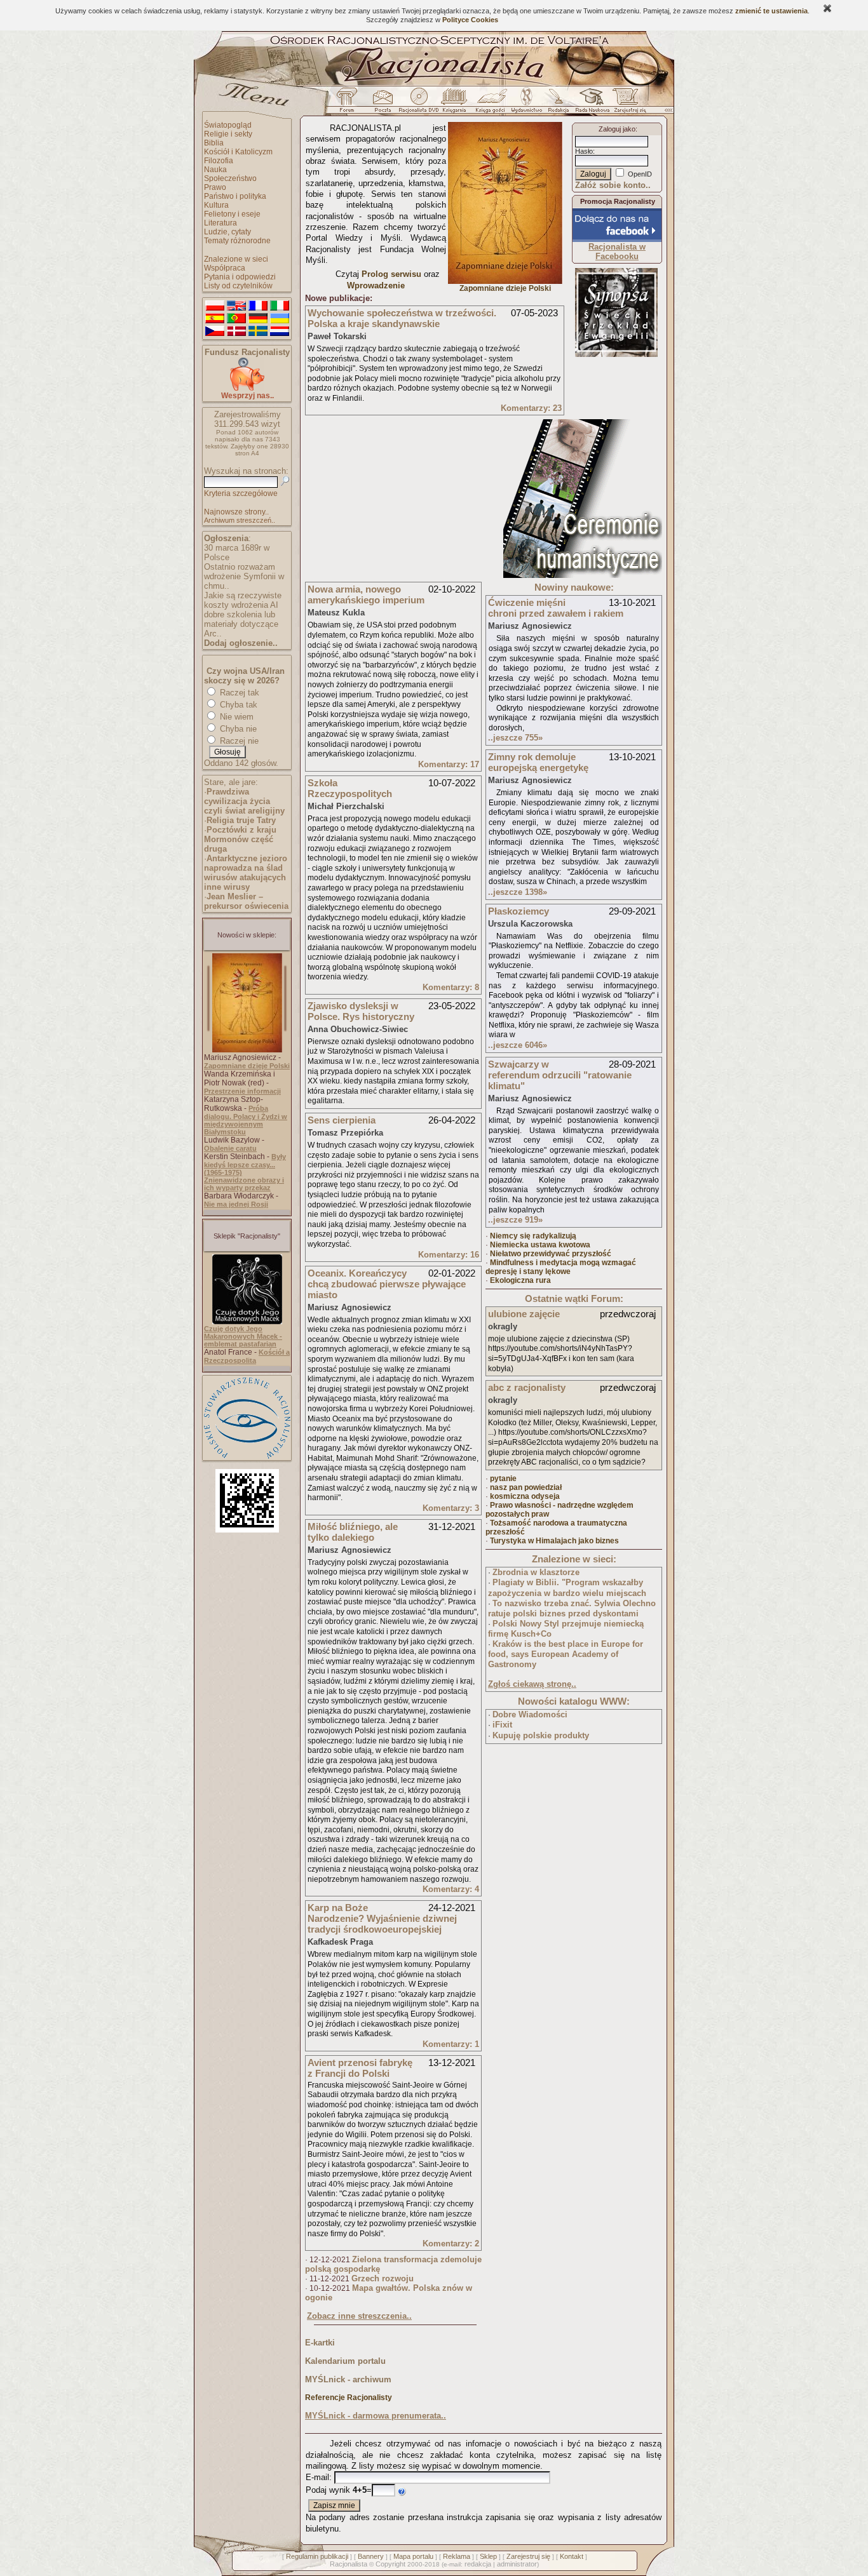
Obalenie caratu (230, 1148)
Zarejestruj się (528, 2556)
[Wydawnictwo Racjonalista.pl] (526, 104)
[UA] (280, 319)
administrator (517, 2564)
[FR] (258, 306)
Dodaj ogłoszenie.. (241, 643)
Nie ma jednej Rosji (236, 1204)
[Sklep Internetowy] (455, 104)
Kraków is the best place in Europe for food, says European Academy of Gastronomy (566, 1654)
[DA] (236, 332)
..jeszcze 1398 (518, 892)
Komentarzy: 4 (451, 1889)
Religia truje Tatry (241, 820)
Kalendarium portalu (345, 2361)
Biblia (214, 143)
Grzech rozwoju (383, 2278)
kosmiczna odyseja (525, 1496)
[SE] (258, 332)
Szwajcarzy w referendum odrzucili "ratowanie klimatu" (560, 1075)
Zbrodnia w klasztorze (536, 1572)
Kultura (216, 205)
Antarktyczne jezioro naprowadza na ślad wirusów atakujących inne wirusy (246, 873)
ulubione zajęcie (524, 1314)
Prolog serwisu (391, 274)
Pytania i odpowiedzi (240, 277)
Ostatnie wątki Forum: (574, 1298)
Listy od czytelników (238, 286)
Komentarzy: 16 (449, 1255)
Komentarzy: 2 (451, 2244)
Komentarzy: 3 (451, 1508)
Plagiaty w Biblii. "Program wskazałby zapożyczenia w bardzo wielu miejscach (567, 1588)
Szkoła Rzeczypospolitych (350, 788)
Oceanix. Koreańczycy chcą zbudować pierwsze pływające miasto (387, 1284)
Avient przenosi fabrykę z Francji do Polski (360, 2068)
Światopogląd (228, 125)
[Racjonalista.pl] (434, 84)
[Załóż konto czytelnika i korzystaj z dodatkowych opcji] (627, 104)
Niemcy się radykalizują (533, 1236)
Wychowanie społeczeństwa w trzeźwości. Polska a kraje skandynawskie (402, 318)
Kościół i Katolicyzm (238, 152)
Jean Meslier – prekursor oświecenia (246, 901)
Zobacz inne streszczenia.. (359, 2316)
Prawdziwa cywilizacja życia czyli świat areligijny (244, 801)
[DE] (258, 319)
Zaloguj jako (617, 129)
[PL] (215, 306)
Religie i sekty (228, 134)
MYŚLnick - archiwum (348, 2379)
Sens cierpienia (342, 1120)
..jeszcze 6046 (518, 1045)
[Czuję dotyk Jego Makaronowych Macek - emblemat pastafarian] (247, 1322)
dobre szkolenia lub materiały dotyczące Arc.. (241, 624)
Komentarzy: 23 (531, 408)
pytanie (503, 1479)
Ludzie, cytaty (227, 232)
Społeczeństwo (230, 178)
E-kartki (320, 2343)
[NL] (280, 332)
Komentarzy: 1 (451, 2044)
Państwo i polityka (235, 196)
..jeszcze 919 (515, 1220)
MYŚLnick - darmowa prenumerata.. (376, 2416)
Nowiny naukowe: (574, 587)
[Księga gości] (492, 104)
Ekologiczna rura (520, 1280)
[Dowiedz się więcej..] (583, 575)
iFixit (502, 1725)
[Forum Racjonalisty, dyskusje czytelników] (349, 104)
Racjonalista (349, 2564)
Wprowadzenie (376, 285)
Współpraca (225, 268)
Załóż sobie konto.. (613, 185)
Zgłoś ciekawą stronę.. (532, 1684)
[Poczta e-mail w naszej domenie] (382, 104)
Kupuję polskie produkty (541, 1735)
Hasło (584, 151)
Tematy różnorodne (237, 241)
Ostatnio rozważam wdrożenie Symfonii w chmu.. (244, 576)
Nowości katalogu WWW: (574, 1701)
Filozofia (219, 161)
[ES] (215, 319)
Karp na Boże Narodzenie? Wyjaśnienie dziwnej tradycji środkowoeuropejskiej (382, 1918)
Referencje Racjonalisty (349, 2398)
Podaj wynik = (339, 2490)
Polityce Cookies (470, 20)
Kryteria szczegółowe (241, 493)
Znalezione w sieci (236, 259)
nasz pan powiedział (526, 1487)
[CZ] (215, 332)
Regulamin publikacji (317, 2556)
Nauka (215, 170)
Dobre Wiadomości (530, 1714)
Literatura (220, 223)
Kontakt (572, 2556)
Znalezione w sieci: (574, 1559)
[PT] (236, 319)
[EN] (236, 306)
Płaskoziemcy (519, 911)
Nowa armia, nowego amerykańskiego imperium (366, 594)
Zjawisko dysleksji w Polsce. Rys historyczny (361, 1011)
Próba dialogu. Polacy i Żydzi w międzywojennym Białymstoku (246, 1120)
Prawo (215, 187)
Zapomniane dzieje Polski (247, 1066)
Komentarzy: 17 (449, 764)
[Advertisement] (400, 499)
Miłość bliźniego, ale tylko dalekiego (353, 1532)
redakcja (478, 2564)
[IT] (280, 306)
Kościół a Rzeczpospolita (247, 1356)
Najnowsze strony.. (236, 512)
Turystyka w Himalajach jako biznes (554, 1541)
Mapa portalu (413, 2556)
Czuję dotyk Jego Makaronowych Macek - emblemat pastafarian (243, 1336)
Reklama (457, 2556)
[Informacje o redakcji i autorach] (557, 104)
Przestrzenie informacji (242, 1091)
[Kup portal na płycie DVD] (419, 104)
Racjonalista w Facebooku (617, 252)
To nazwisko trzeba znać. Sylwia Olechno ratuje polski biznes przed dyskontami (572, 1609)
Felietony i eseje (232, 214)
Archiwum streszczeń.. (240, 520)
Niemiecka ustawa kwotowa (540, 1245)
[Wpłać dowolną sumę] (247, 388)
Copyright (390, 2564)
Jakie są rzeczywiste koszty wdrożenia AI (243, 600)
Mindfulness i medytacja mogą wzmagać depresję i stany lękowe (561, 1267)
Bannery (371, 2556)
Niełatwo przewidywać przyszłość (551, 1254)
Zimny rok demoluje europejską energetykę (538, 762)
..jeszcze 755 (515, 738)
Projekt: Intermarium (616, 336)
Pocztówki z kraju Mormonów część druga (240, 839)
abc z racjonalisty (527, 1387)
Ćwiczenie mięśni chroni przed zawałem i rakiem (556, 608)
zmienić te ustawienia (771, 11)
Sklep (488, 2556)
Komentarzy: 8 (451, 987)
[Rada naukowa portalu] (590, 104)
